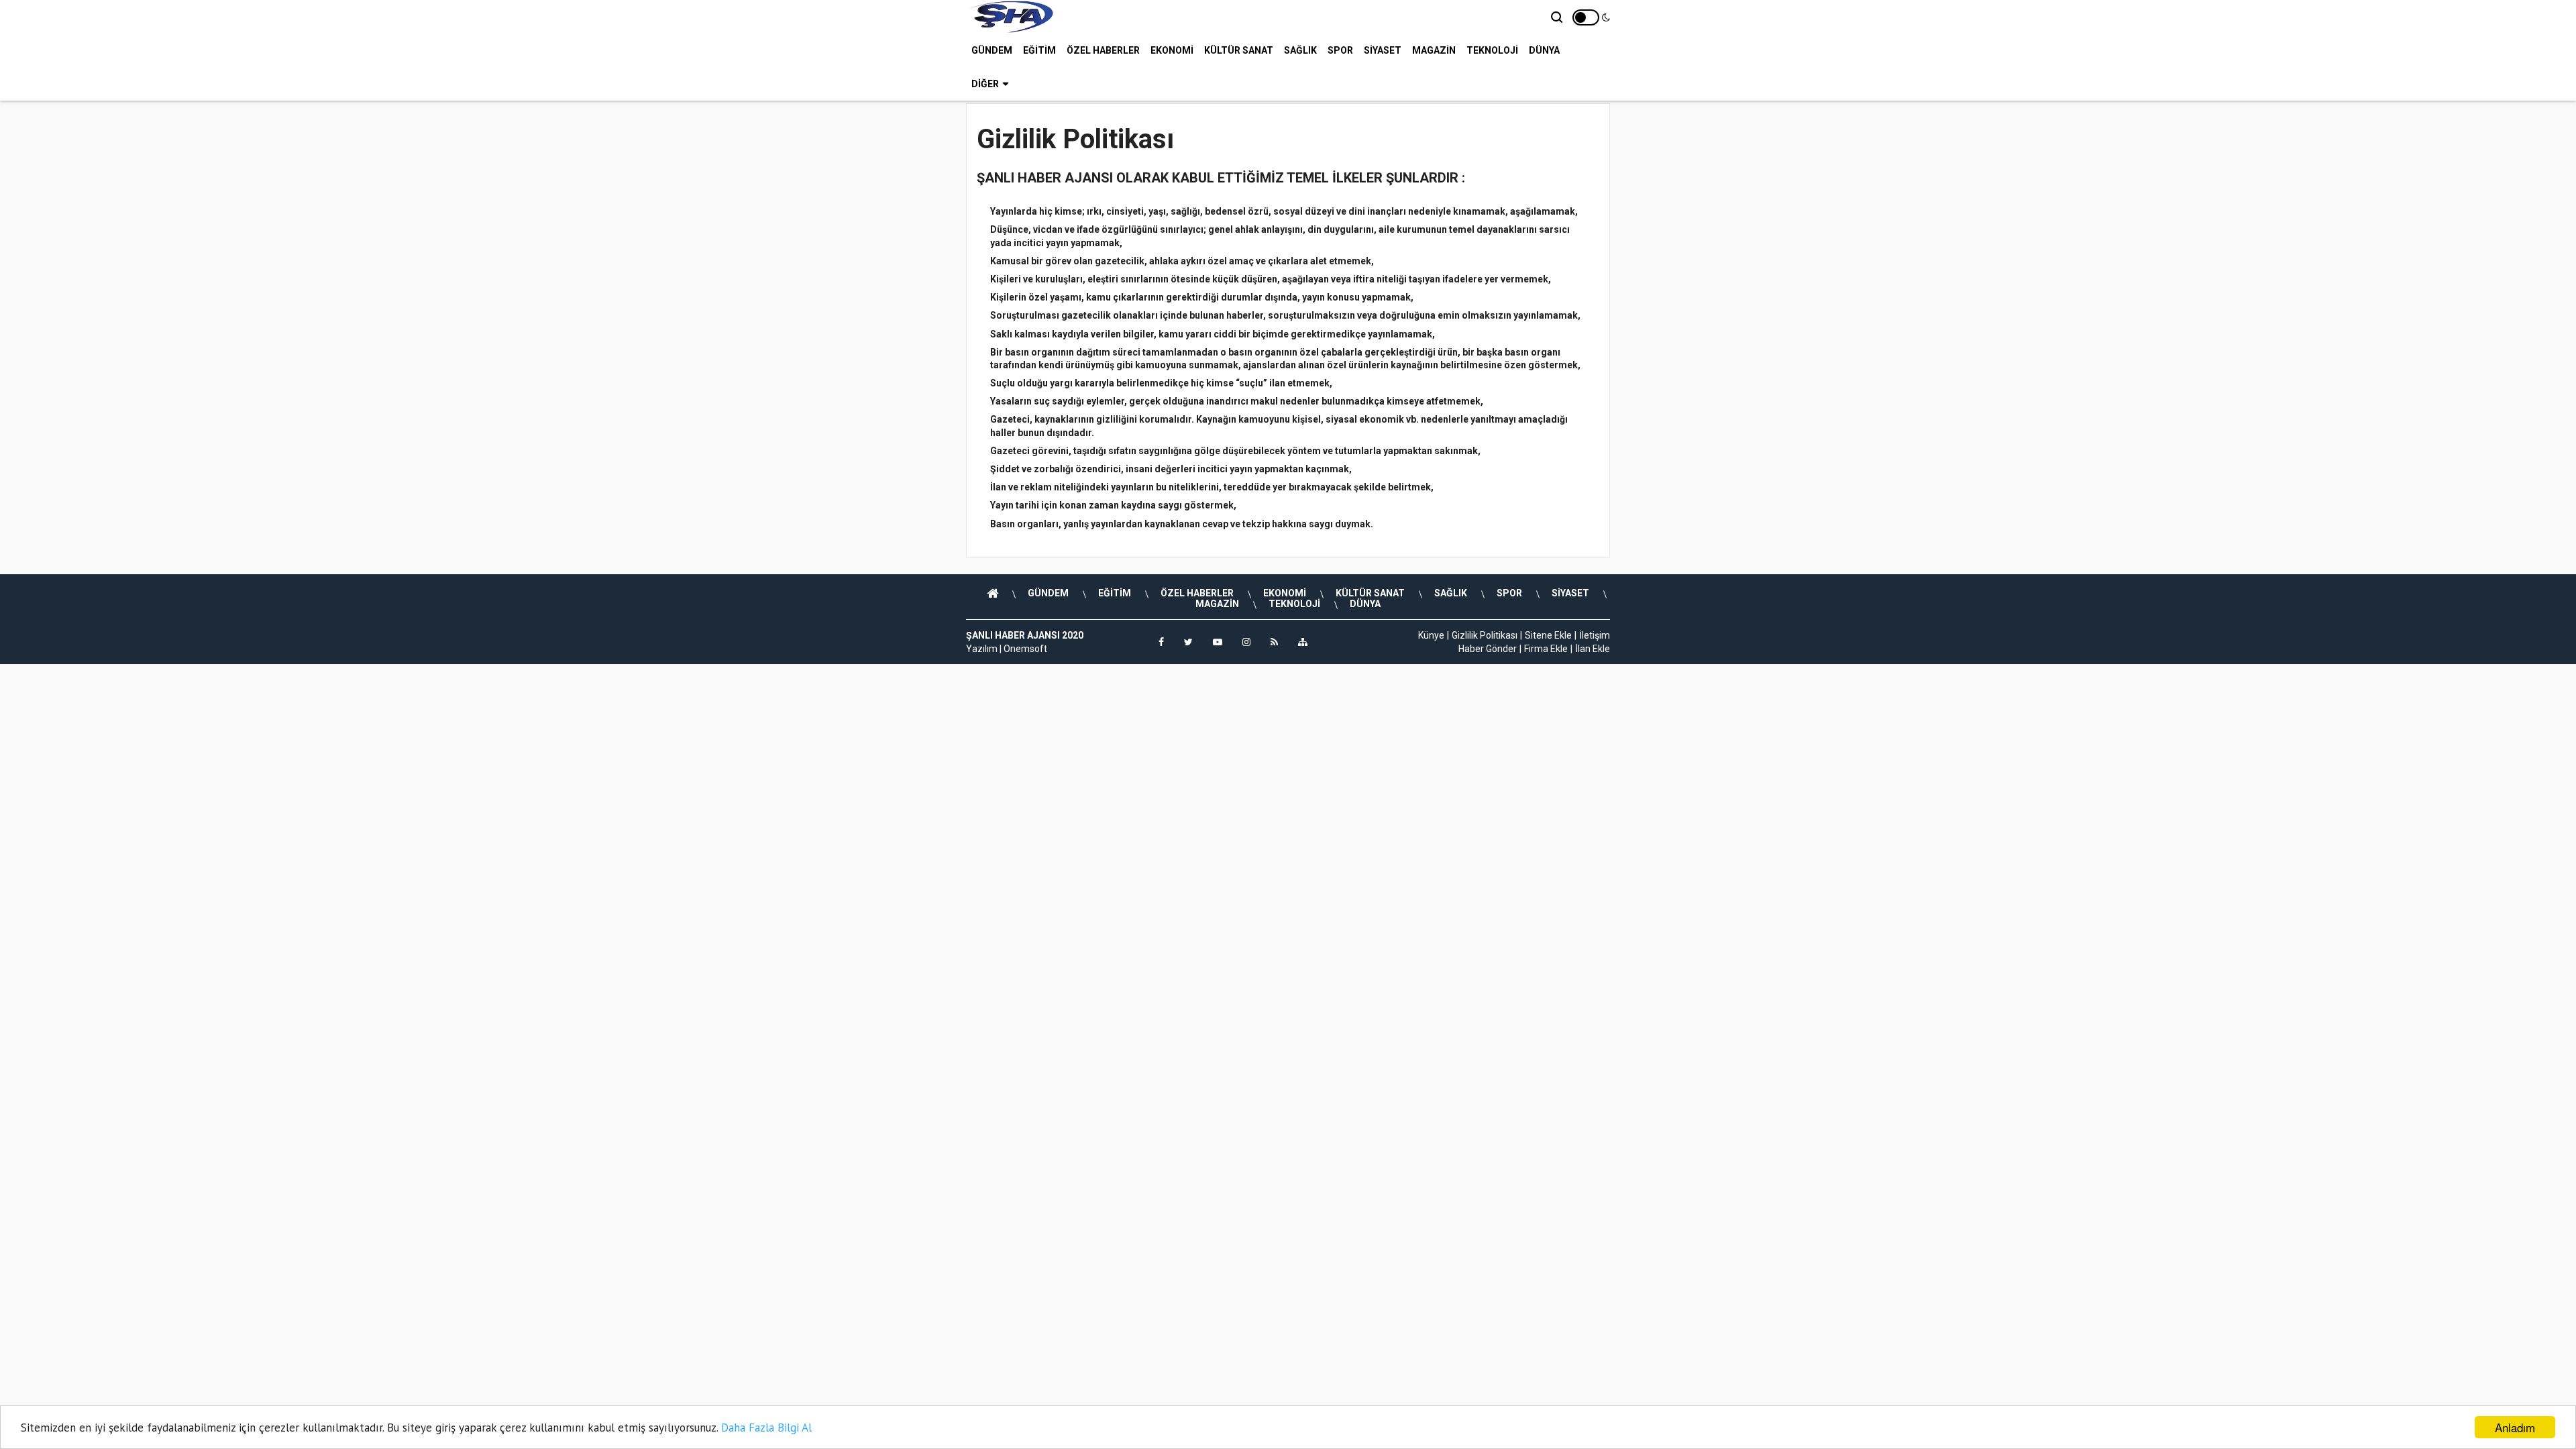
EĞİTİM (1039, 50)
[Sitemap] (1303, 642)
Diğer (985, 84)
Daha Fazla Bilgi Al (766, 1428)
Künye (1431, 635)
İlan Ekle (1593, 649)
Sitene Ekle (1548, 635)
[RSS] (1274, 642)
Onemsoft (1025, 649)
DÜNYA (1544, 50)
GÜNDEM (992, 50)
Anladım (2515, 1427)
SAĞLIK (1300, 50)
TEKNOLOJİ (1492, 50)
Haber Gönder (1488, 649)
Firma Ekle (1546, 649)
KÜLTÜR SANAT (1239, 50)
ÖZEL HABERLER (1103, 50)
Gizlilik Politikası (1485, 635)
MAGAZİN (1434, 50)
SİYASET (1383, 50)
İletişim (1595, 635)
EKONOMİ (1172, 50)
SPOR (1340, 50)
